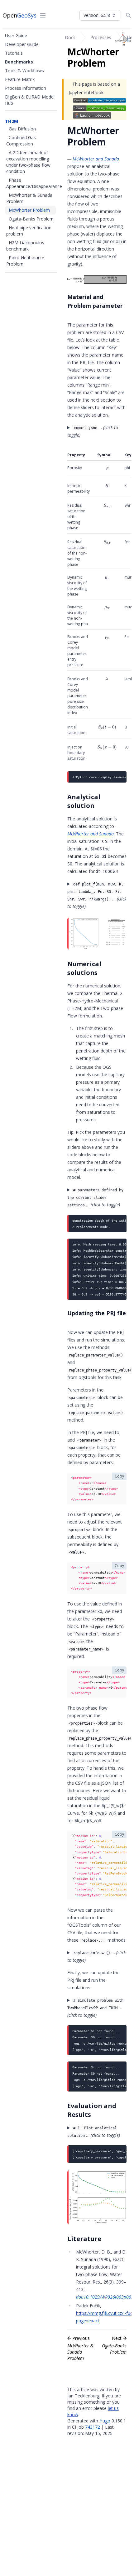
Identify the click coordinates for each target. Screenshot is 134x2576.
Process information (26, 88)
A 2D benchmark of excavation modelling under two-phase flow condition (28, 162)
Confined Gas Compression (21, 141)
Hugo (105, 2421)
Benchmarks (19, 62)
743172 (93, 2427)
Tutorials (14, 53)
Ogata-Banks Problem (31, 219)
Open (19, 15)
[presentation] (107, 469)
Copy (119, 1476)
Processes (101, 37)
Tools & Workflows (24, 71)
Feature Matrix (20, 79)
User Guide (16, 35)
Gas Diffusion (22, 129)
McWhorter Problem (29, 210)
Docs (70, 37)
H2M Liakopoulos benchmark (25, 246)
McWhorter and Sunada (96, 159)
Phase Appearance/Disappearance (34, 183)
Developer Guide (22, 44)
